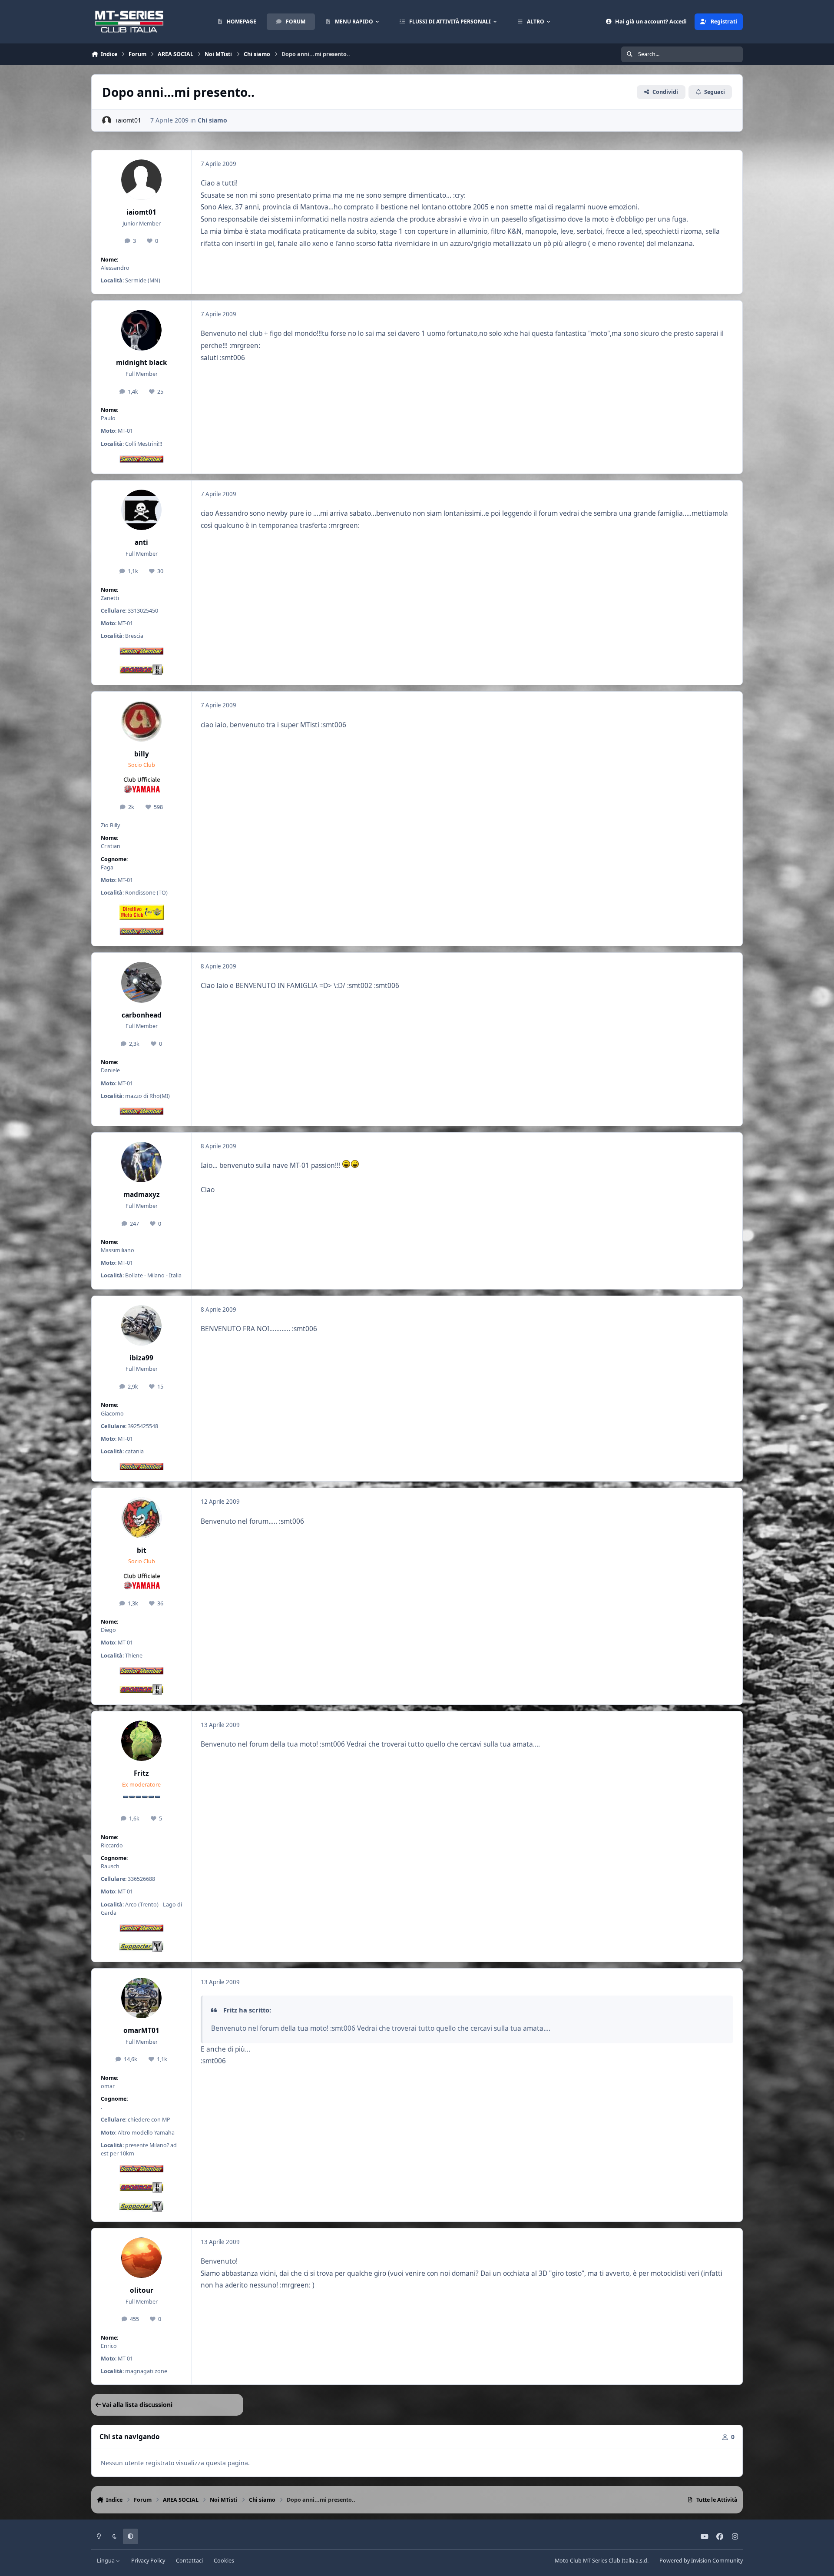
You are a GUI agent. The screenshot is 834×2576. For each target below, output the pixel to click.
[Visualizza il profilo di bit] (142, 1518)
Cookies (224, 2561)
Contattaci (189, 2561)
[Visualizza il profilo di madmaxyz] (142, 1162)
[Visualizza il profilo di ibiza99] (142, 1326)
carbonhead (142, 1015)
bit (142, 1550)
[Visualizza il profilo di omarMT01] (142, 1998)
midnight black (142, 363)
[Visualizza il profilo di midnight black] (142, 330)
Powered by (701, 2561)
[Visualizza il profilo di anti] (142, 510)
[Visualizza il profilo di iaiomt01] (107, 121)
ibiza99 (141, 1358)
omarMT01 (141, 2031)
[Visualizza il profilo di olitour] (142, 2258)
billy (142, 754)
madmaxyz (142, 1195)
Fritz (141, 1773)
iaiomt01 (129, 120)
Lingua (106, 2561)
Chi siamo (212, 120)
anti (141, 542)
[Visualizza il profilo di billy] (142, 721)
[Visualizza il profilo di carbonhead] (142, 982)
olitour (142, 2290)
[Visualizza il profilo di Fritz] (142, 1741)
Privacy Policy (148, 2561)
